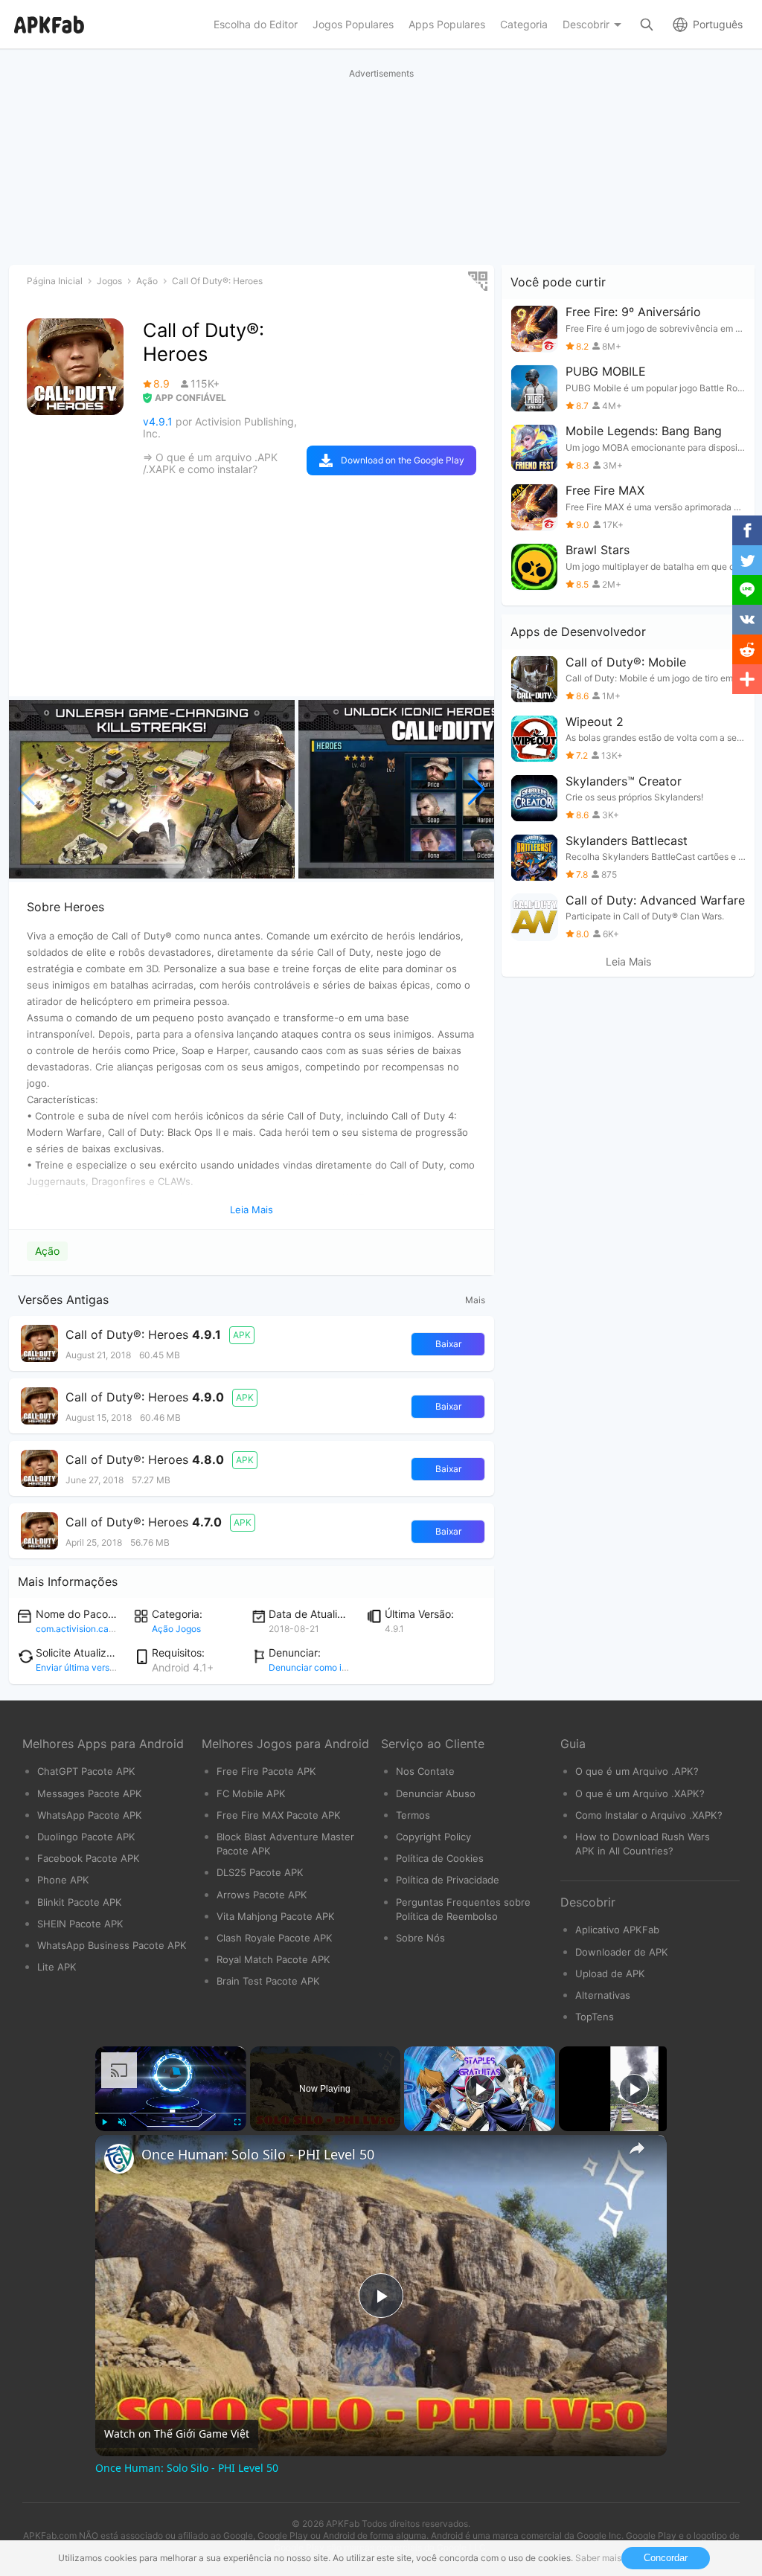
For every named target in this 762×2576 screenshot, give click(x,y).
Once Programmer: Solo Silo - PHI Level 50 (258, 2154)
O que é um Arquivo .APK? (637, 1771)
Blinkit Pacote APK (80, 1902)
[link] (119, 2159)
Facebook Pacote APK (89, 1858)
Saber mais (598, 2558)
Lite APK (57, 1967)
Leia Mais (628, 962)
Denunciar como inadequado (329, 1667)
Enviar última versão (78, 1667)
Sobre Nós (420, 1938)
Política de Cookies (440, 1858)
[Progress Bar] (171, 2113)
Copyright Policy (433, 1837)
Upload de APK (610, 1973)
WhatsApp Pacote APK (90, 1815)
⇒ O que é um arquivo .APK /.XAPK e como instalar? (210, 463)
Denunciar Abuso (436, 1793)
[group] (152, 789)
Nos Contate (425, 1771)
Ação (47, 1251)
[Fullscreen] (237, 2122)
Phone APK (63, 1880)
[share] (637, 2148)
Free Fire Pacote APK (266, 1771)
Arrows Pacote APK (262, 1895)
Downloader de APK (622, 1952)
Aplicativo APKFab (617, 1930)
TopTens (595, 2017)
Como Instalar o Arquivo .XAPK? (649, 1815)
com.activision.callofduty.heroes (103, 1629)
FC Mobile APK (251, 1793)
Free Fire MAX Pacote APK (279, 1815)
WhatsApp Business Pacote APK (112, 1945)
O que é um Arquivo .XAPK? (640, 1793)
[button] (477, 789)
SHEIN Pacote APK (80, 1924)
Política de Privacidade (448, 1880)
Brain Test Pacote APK (268, 1981)
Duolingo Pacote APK (86, 1837)
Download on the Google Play (403, 460)
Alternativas (603, 1995)
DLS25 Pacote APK (260, 1872)
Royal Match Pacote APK (273, 1959)
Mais (475, 1300)
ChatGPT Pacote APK (86, 1771)
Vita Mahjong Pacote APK (276, 1916)
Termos (413, 1815)
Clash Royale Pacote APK (275, 1938)
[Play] (104, 2122)
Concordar (666, 2558)
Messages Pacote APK (90, 1793)
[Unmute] (122, 2122)
